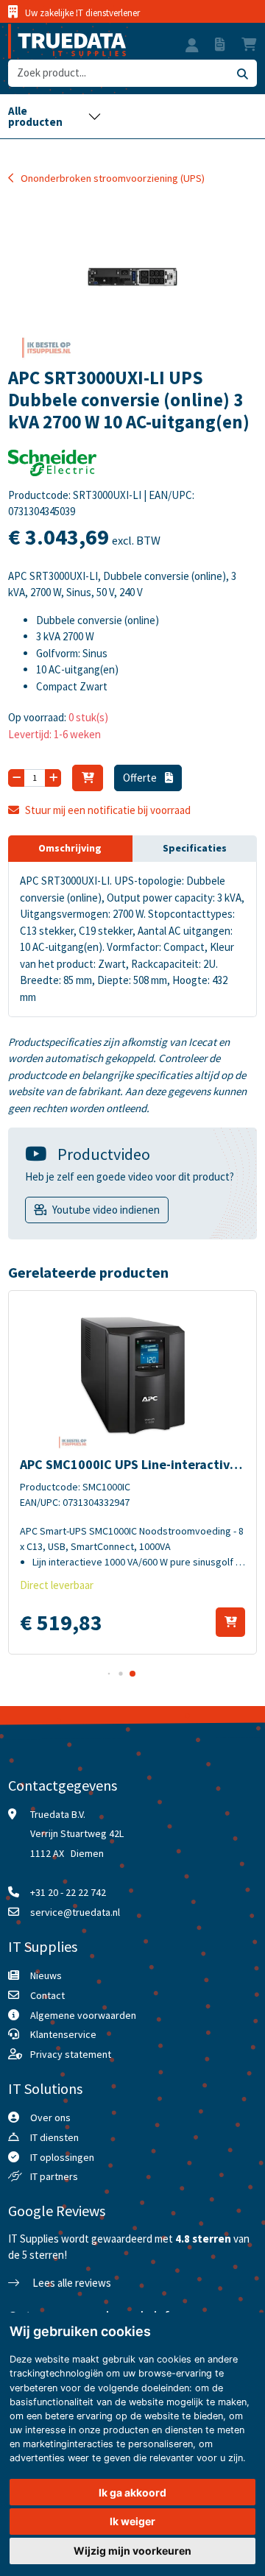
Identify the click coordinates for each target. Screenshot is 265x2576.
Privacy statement (71, 2054)
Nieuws (46, 1975)
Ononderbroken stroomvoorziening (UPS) (113, 178)
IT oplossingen (62, 2157)
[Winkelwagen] (88, 778)
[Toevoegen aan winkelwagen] (230, 1622)
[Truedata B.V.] (67, 41)
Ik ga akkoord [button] (132, 2492)
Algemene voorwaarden (83, 2015)
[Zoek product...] (242, 73)
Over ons (50, 2117)
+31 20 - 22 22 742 (68, 1892)
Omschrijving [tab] (70, 848)
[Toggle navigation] (54, 116)
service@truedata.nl (75, 1912)
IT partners (54, 2176)
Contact (47, 1995)
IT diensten (54, 2137)
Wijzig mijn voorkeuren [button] (132, 2551)
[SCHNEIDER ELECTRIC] (52, 467)
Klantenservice (63, 2034)
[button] (192, 47)
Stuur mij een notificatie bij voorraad (108, 810)
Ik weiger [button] (132, 2521)
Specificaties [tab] (195, 848)
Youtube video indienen (106, 1210)
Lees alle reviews (71, 2283)
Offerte (141, 778)
